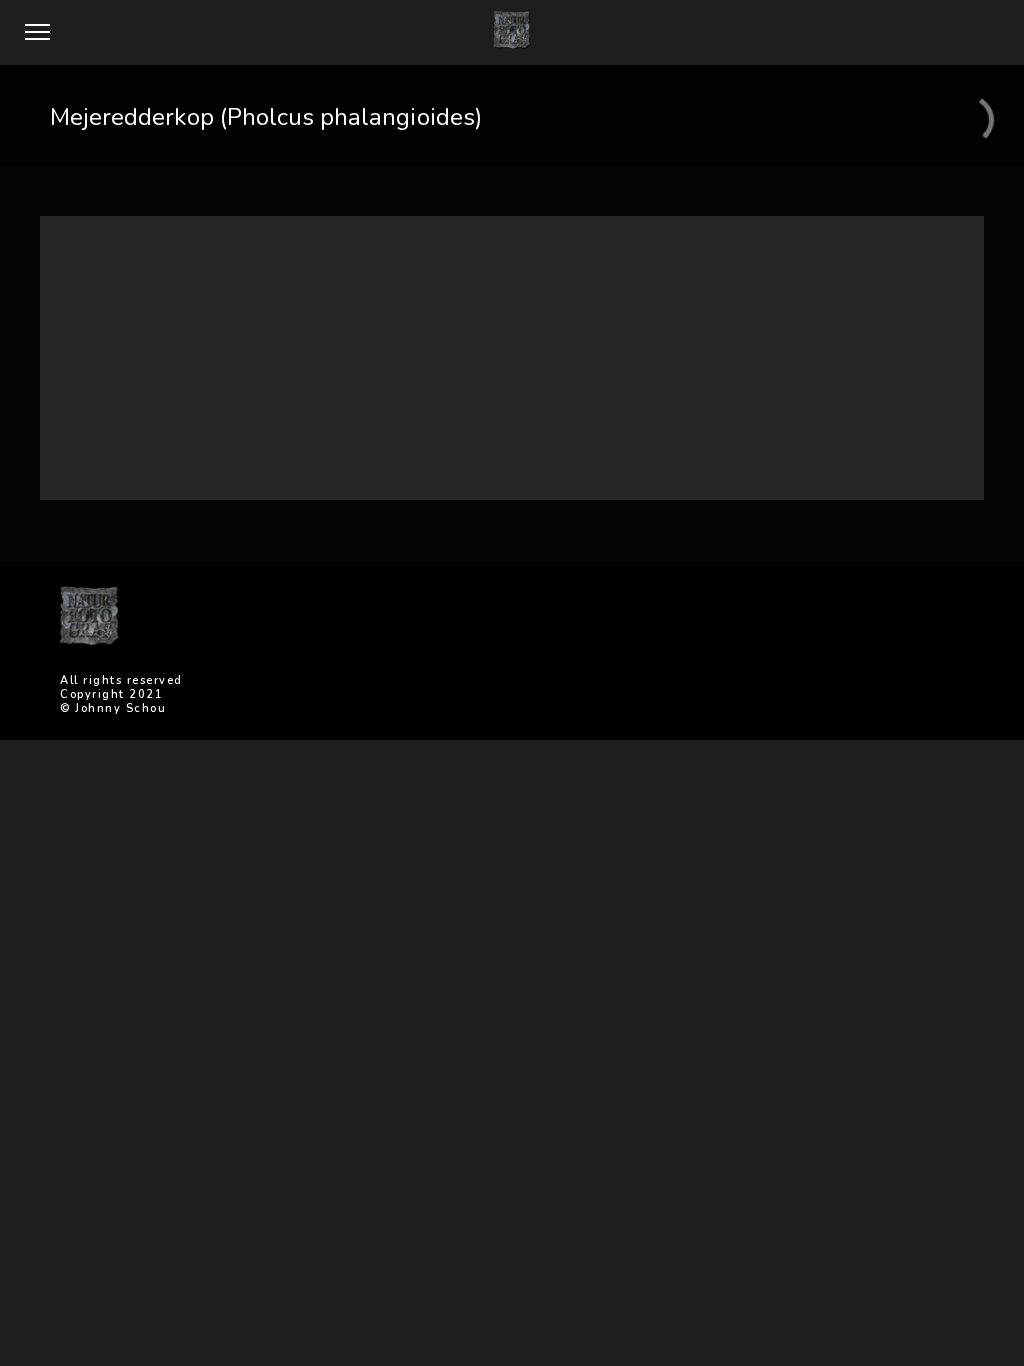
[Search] (697, 285)
